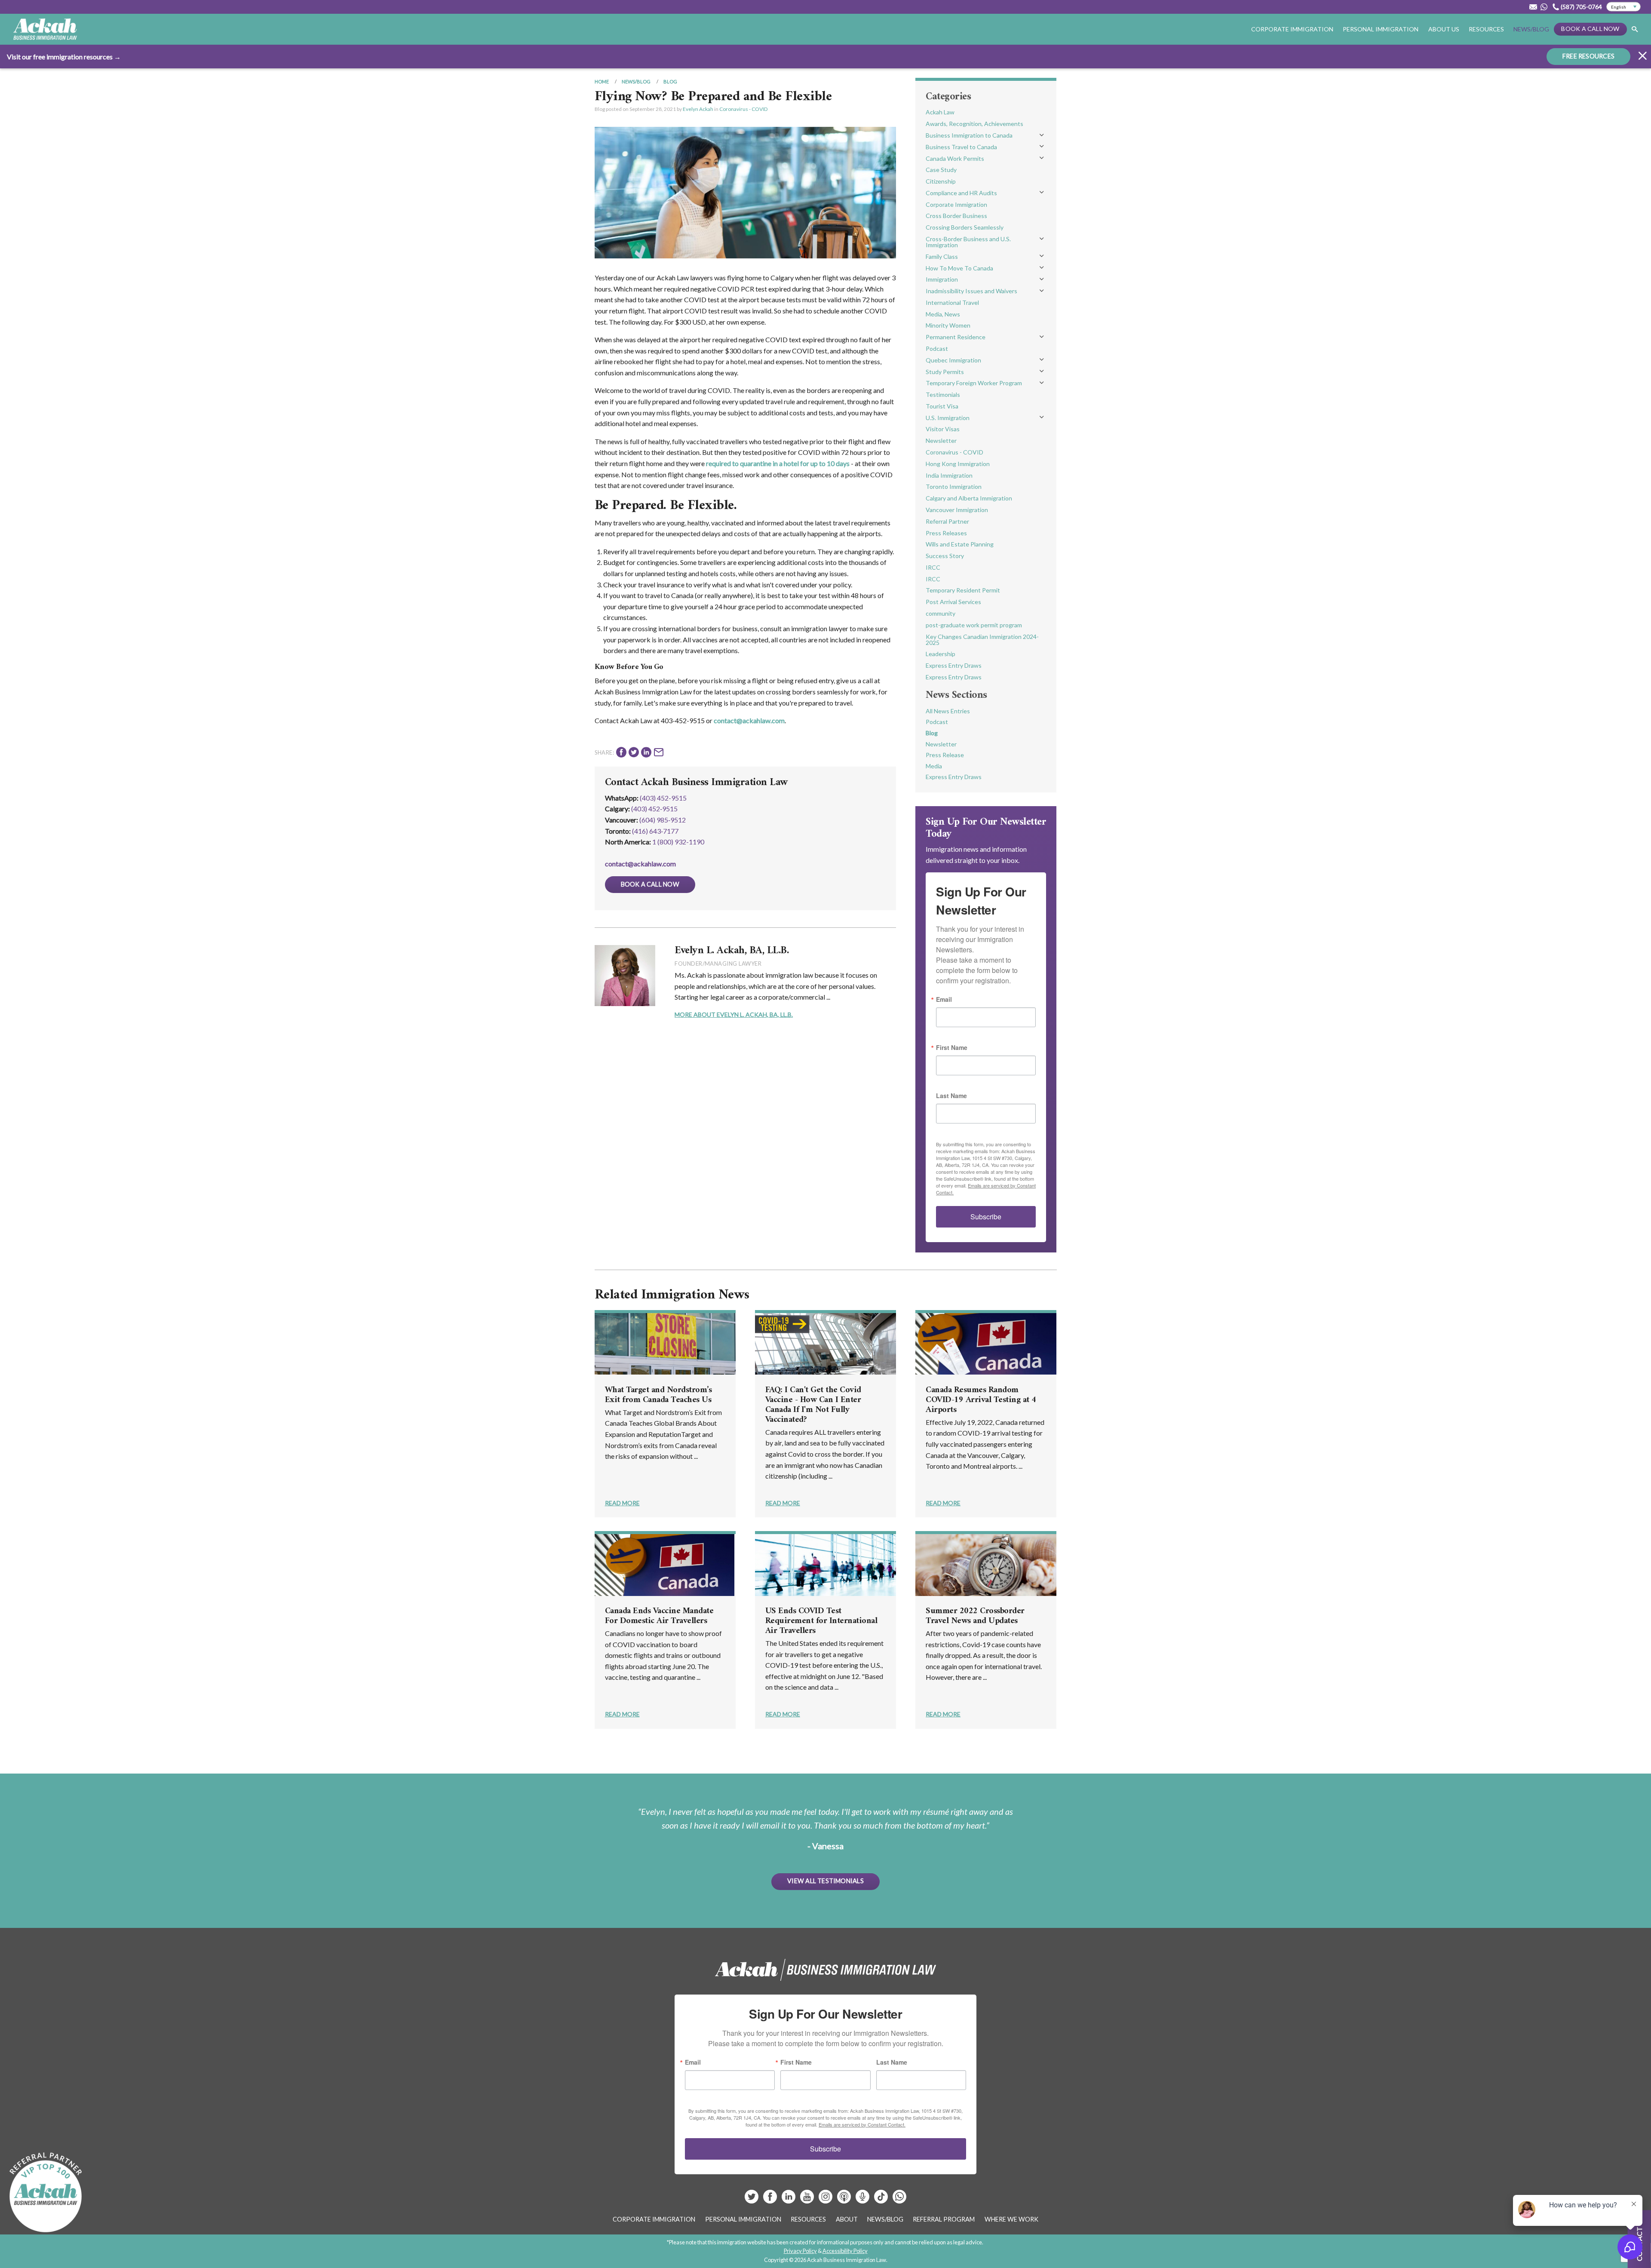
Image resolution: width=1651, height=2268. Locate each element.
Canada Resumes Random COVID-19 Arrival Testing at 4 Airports (981, 1400)
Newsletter (941, 440)
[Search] (1635, 29)
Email (944, 999)
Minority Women (948, 325)
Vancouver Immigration (957, 510)
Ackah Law (940, 112)
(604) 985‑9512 (663, 820)
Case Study (941, 170)
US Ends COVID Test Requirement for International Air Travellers (821, 1621)
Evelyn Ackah (698, 109)
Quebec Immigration (953, 360)
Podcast (937, 348)
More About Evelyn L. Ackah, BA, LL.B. (734, 1014)
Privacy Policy (800, 2251)
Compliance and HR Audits (961, 193)
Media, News (943, 314)
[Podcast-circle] (863, 2200)
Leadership (941, 654)
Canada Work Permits (955, 158)
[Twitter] (752, 2200)
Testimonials (943, 394)
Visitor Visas (943, 429)
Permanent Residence (956, 337)
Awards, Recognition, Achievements (974, 124)
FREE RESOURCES (1588, 56)
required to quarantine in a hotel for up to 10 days (778, 463)
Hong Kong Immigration (958, 464)
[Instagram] (826, 2200)
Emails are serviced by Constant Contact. (862, 2124)
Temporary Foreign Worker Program (974, 383)
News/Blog (1531, 29)
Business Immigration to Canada (969, 135)
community (941, 613)
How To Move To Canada (959, 268)
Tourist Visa (942, 406)
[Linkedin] (789, 2200)
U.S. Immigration (948, 418)
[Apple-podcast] (845, 2200)
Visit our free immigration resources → (64, 57)
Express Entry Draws (954, 665)
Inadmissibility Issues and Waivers (971, 291)
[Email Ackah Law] (1533, 7)
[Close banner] (1642, 57)
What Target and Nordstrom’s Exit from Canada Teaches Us (658, 1395)
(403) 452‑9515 (654, 809)
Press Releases (946, 533)
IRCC (933, 567)
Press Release (945, 755)
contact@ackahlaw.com (749, 720)
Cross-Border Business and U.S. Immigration (968, 242)
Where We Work (1011, 2219)
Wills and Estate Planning (960, 544)
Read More (622, 1503)
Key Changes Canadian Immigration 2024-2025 (982, 640)
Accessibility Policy (845, 2251)
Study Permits (945, 372)
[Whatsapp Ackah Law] (1545, 7)
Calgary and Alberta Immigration (969, 498)
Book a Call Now (1590, 29)
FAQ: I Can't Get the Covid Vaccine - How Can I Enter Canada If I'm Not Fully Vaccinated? (813, 1405)
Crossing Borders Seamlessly (965, 227)
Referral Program (944, 2219)
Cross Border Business (956, 216)
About (847, 2219)
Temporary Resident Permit (963, 590)
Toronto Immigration (954, 486)
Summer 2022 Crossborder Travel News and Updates (975, 1616)
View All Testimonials (825, 1881)
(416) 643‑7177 (655, 831)
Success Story (945, 556)
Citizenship (941, 181)
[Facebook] (771, 2200)
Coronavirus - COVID (743, 109)
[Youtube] (808, 2200)
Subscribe (986, 1217)
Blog (670, 81)
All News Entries (948, 711)
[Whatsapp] (899, 2200)
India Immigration (949, 475)
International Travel (952, 302)
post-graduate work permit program (974, 625)
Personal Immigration (743, 2219)
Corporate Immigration (956, 204)
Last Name (951, 1096)
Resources (1486, 29)
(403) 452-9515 (663, 798)
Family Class (942, 256)
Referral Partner (947, 521)
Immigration (942, 279)
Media (934, 766)
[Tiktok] (881, 2200)
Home (602, 81)
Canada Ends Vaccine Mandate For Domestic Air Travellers (659, 1616)
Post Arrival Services (953, 602)
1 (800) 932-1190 (678, 842)
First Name (952, 1047)
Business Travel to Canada (961, 147)
